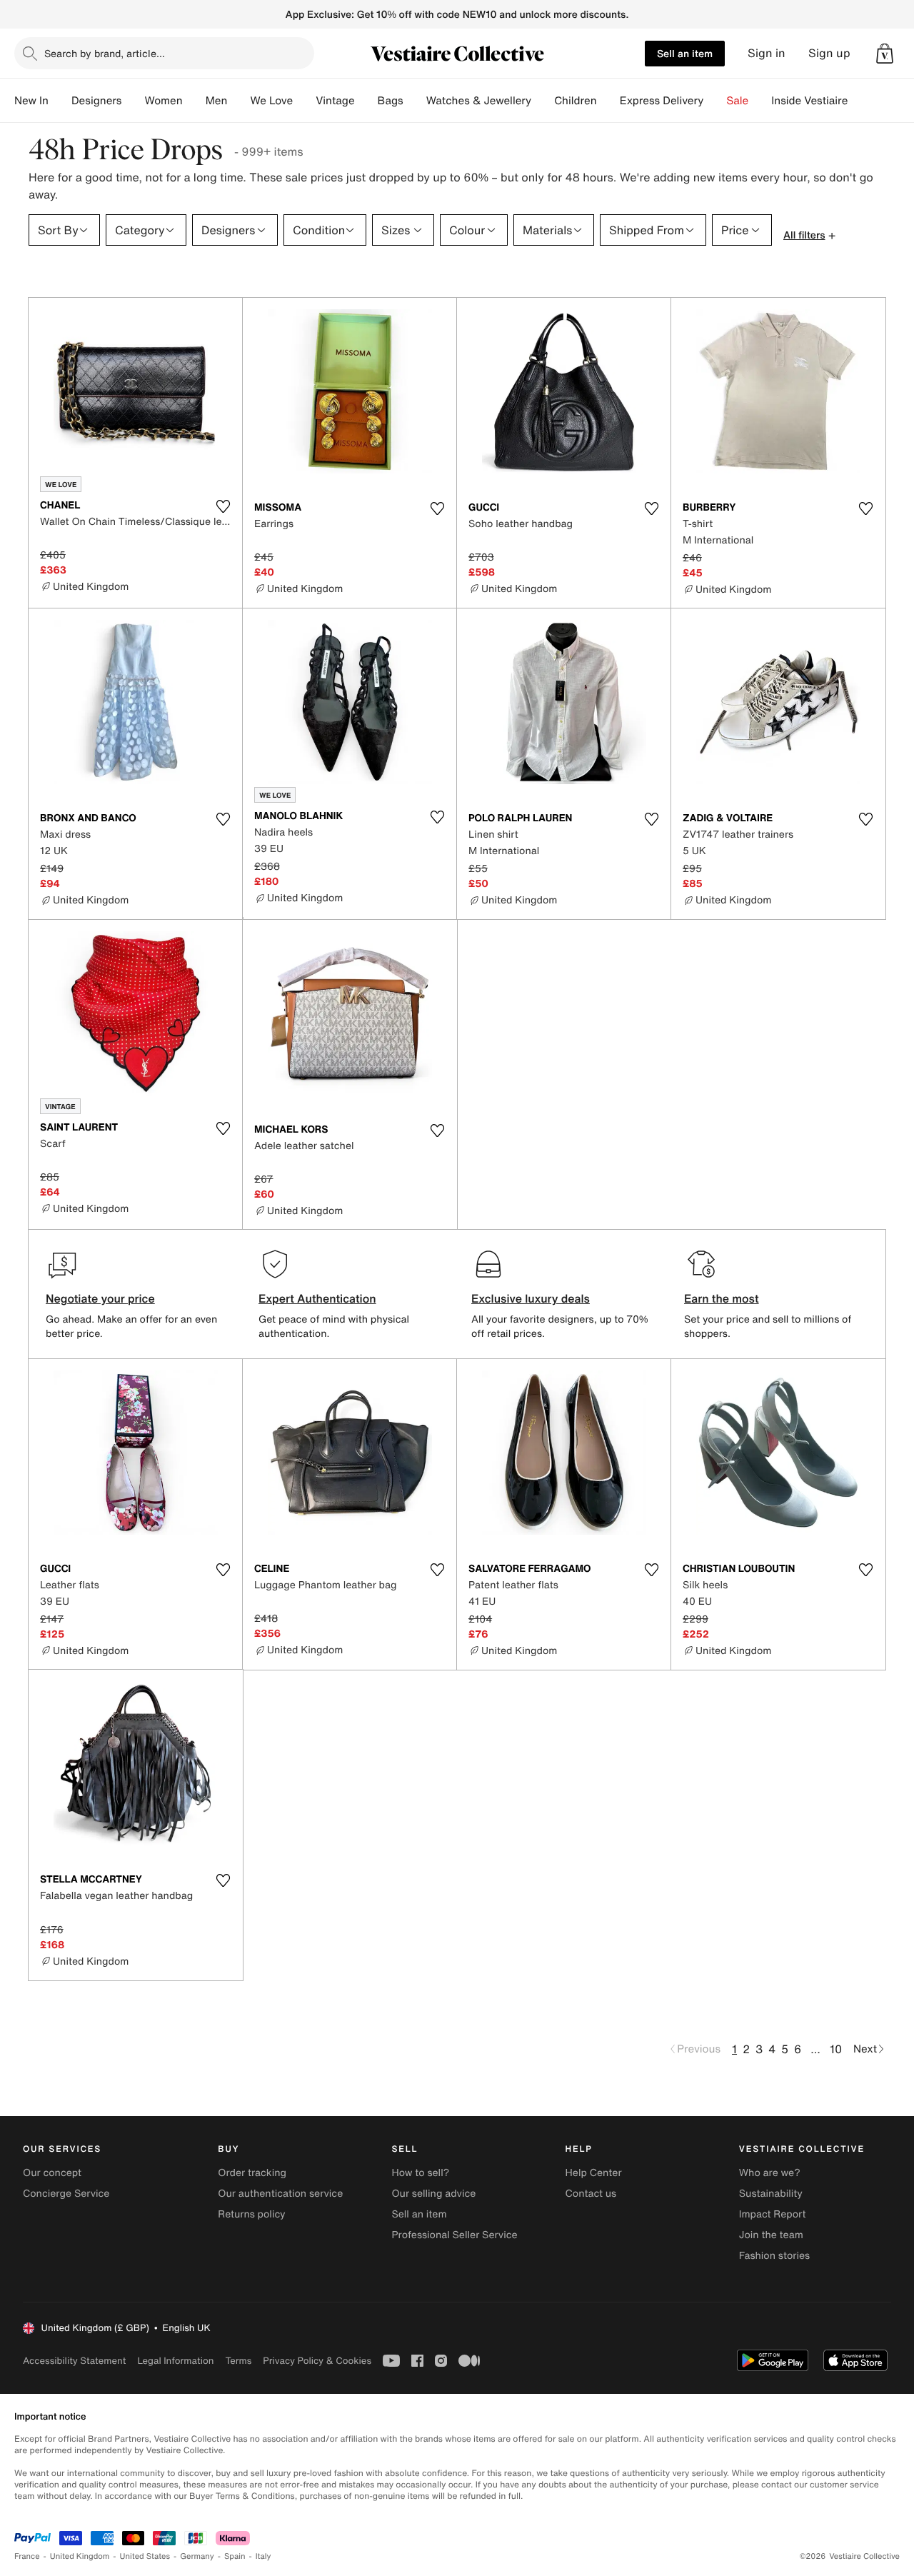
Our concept (52, 2173)
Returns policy (251, 2214)
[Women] (194, 101)
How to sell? (420, 2173)
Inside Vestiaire (809, 101)
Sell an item (685, 53)
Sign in (767, 53)
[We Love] (304, 101)
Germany (197, 2556)
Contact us (591, 2194)
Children (576, 101)
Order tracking (252, 2173)
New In (31, 101)
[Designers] (133, 101)
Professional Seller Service (454, 2235)
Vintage (335, 101)
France (27, 2556)
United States (145, 2556)
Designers (97, 101)
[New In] (60, 101)
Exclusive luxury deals (531, 1298)
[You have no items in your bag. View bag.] (885, 54)
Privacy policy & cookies (317, 2361)
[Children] (608, 101)
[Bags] (415, 101)
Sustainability (771, 2194)
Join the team (771, 2235)
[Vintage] (366, 101)
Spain (235, 2556)
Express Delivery (662, 101)
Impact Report (773, 2214)
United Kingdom (80, 2556)
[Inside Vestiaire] (859, 101)
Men (217, 101)
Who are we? (770, 2173)
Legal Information (175, 2361)
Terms (238, 2361)
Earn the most (722, 1298)
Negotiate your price (100, 1298)
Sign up (829, 53)
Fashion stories (774, 2256)
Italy (263, 2556)
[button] (885, 54)
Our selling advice (433, 2194)
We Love (271, 101)
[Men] (238, 101)
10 (836, 2049)
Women (163, 101)
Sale (737, 101)
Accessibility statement (74, 2361)
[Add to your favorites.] (223, 506)
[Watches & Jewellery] (543, 101)
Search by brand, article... (105, 53)
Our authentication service (280, 2194)
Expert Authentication (317, 1298)
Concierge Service (66, 2194)
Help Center (594, 2173)
